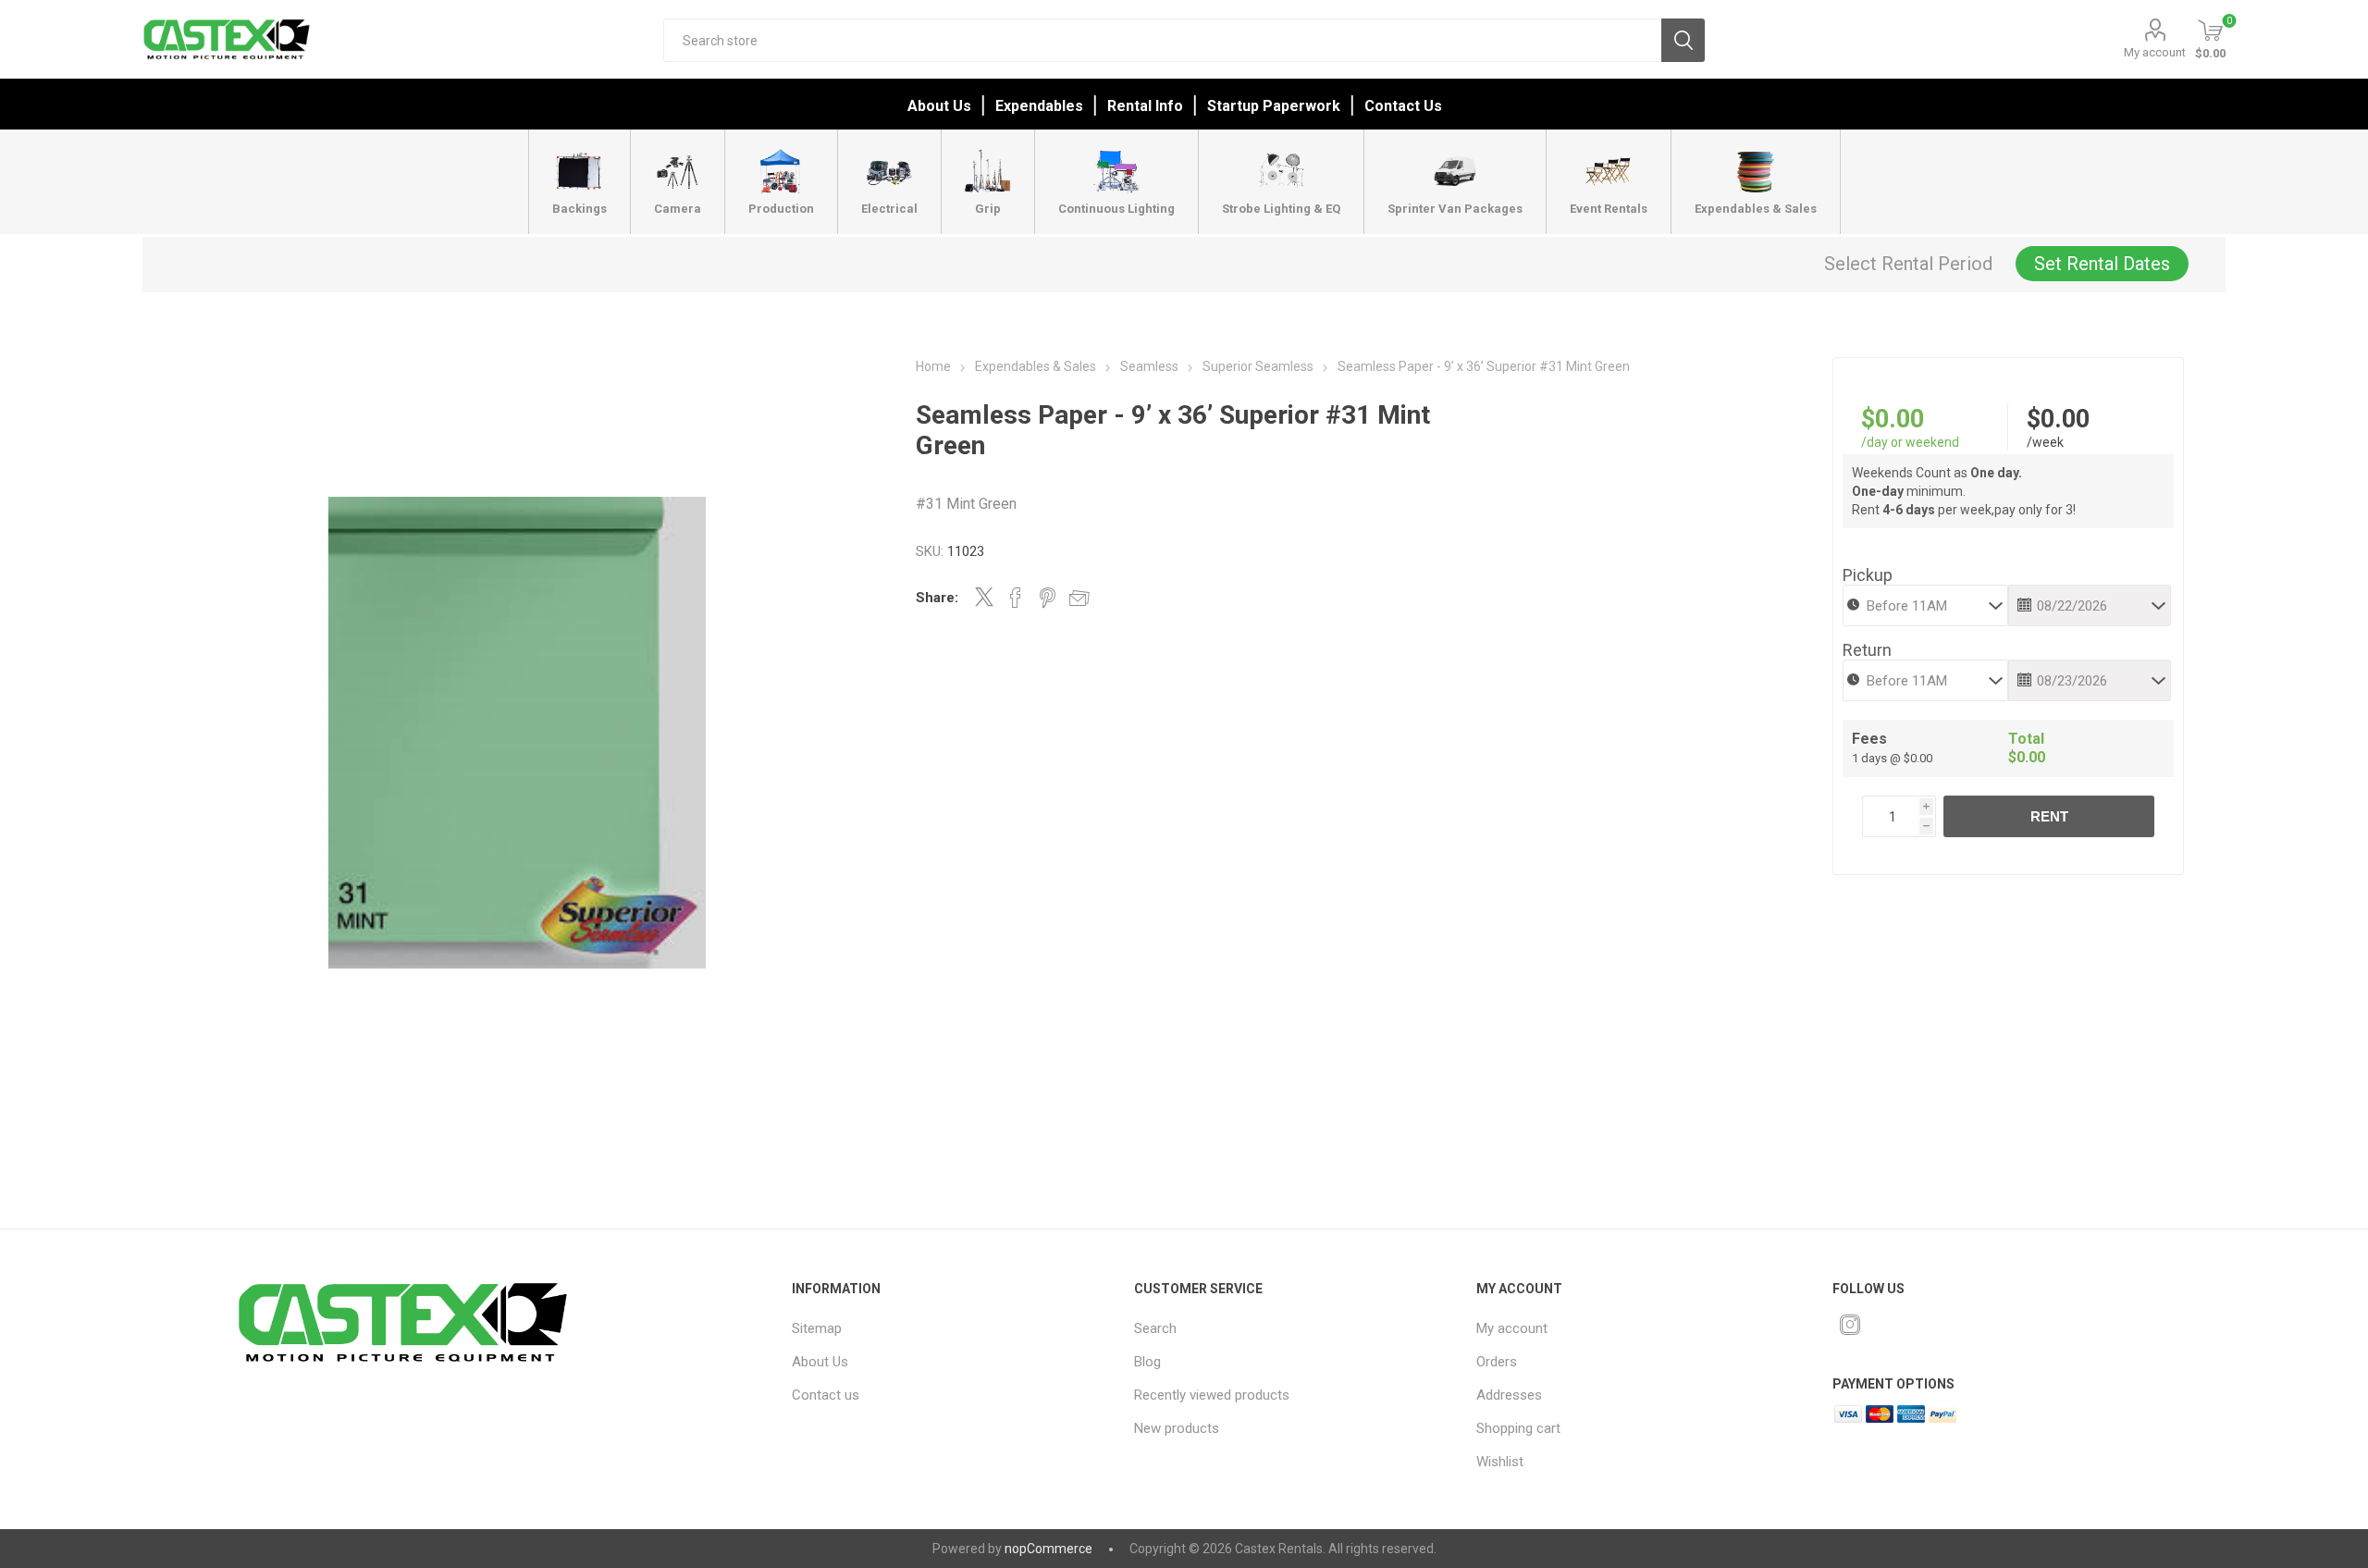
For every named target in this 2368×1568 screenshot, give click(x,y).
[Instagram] (1850, 1325)
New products (1177, 1428)
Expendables (1039, 106)
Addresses (1509, 1395)
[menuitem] (941, 1328)
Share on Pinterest (1048, 598)
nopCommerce (1048, 1549)
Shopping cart (1518, 1428)
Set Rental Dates (2102, 264)
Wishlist (1500, 1462)
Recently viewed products (1212, 1395)
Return (1867, 650)
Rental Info (1145, 106)
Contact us (826, 1395)
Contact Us (1403, 106)
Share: (937, 598)
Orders (1497, 1362)
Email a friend (1079, 598)
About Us (939, 106)
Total (2026, 739)
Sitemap (817, 1328)
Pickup (1868, 575)
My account (2155, 52)
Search (1683, 40)
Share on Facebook (1016, 598)
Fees (1869, 739)
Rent (2049, 816)
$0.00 (1893, 419)
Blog (1147, 1362)
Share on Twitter (984, 597)
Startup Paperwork (1274, 106)
